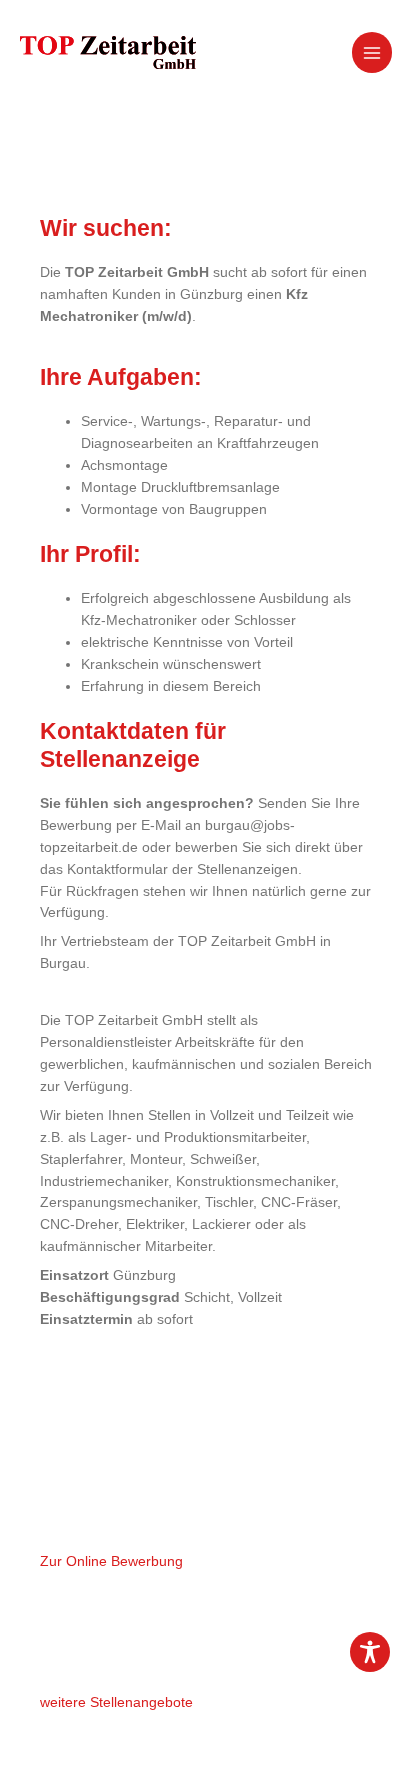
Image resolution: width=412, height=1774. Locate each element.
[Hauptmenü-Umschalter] (372, 52)
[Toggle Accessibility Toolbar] (370, 1652)
